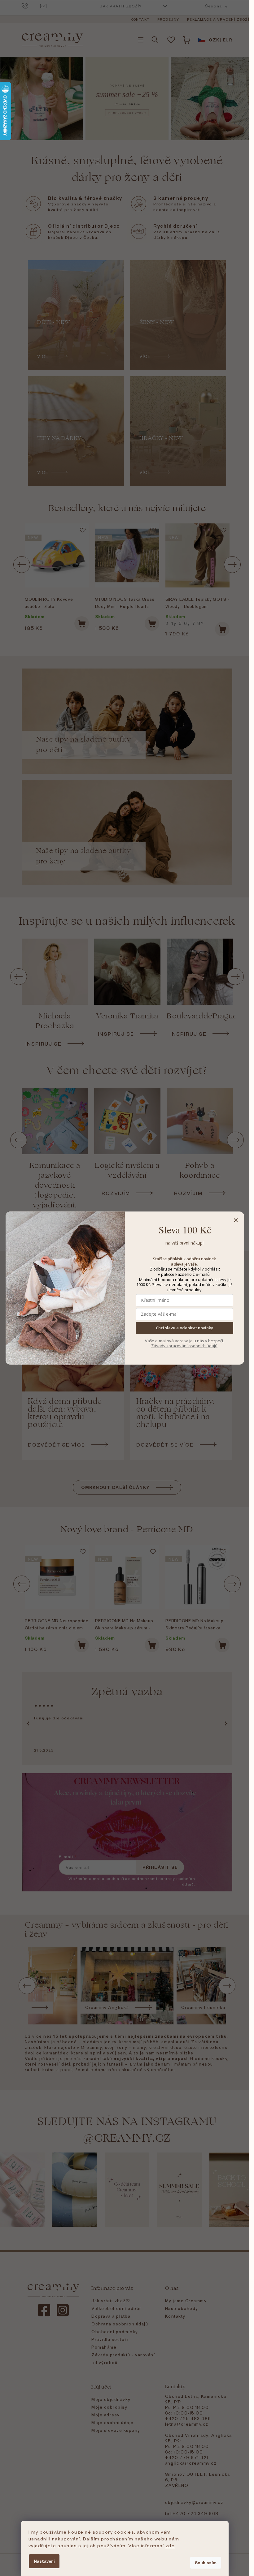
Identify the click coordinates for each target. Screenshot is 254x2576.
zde (170, 2545)
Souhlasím (206, 2563)
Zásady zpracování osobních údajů (184, 1346)
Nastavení (44, 2561)
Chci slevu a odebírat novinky (184, 1328)
